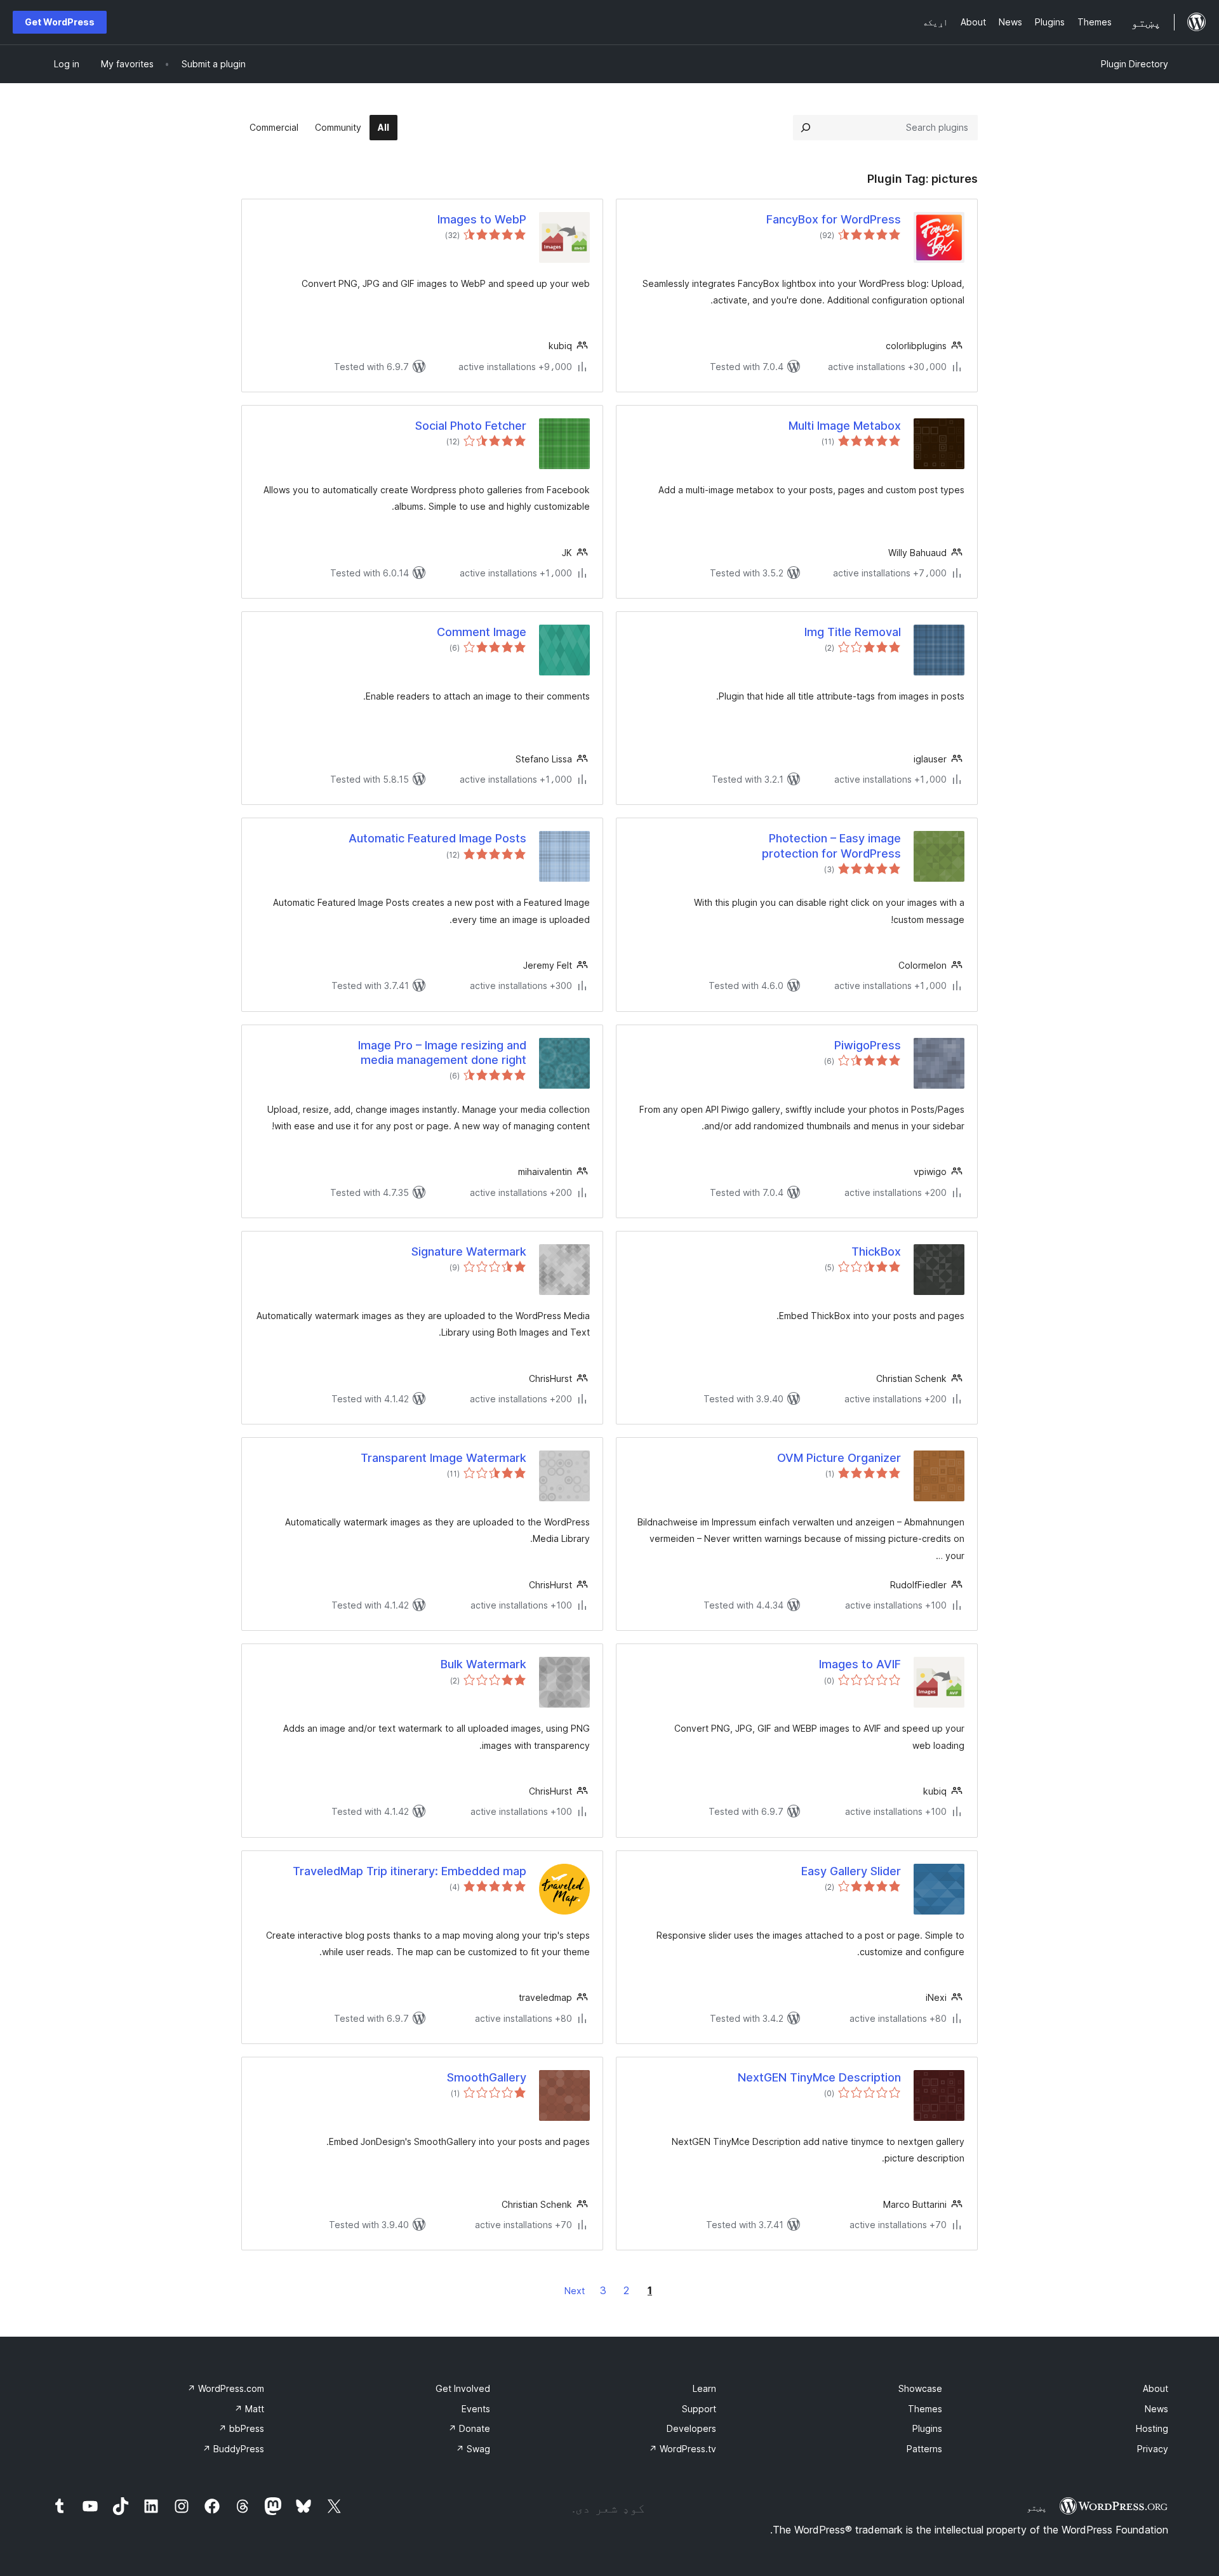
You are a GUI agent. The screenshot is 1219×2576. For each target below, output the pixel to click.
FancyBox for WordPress (834, 219)
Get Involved (463, 2388)
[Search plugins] (806, 128)
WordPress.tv (683, 2449)
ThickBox (876, 1251)
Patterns (924, 2449)
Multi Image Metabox (845, 426)
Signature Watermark (469, 1251)
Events (476, 2409)
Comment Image (482, 632)
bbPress (241, 2428)
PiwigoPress (868, 1045)
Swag (473, 2449)
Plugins (927, 2428)
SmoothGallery (487, 2077)
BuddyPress (233, 2449)
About (1156, 2388)
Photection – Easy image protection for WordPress (831, 846)
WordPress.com (226, 2388)
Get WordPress (60, 22)
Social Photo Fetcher (471, 426)
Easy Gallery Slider (851, 1871)
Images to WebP (482, 219)
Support (699, 2409)
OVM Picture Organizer (839, 1458)
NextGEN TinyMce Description (819, 2077)
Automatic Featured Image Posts (437, 838)
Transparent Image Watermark (443, 1458)
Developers (691, 2428)
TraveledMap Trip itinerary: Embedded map (410, 1871)
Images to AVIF (860, 1664)
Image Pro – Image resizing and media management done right (442, 1052)
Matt (249, 2409)
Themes (925, 2409)
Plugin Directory (1135, 64)
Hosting (1152, 2428)
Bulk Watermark (483, 1664)
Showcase (920, 2388)
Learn (704, 2388)
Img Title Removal (853, 632)
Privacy (1153, 2449)
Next (575, 2291)
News (1156, 2409)
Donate (469, 2428)
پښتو (1037, 2507)
